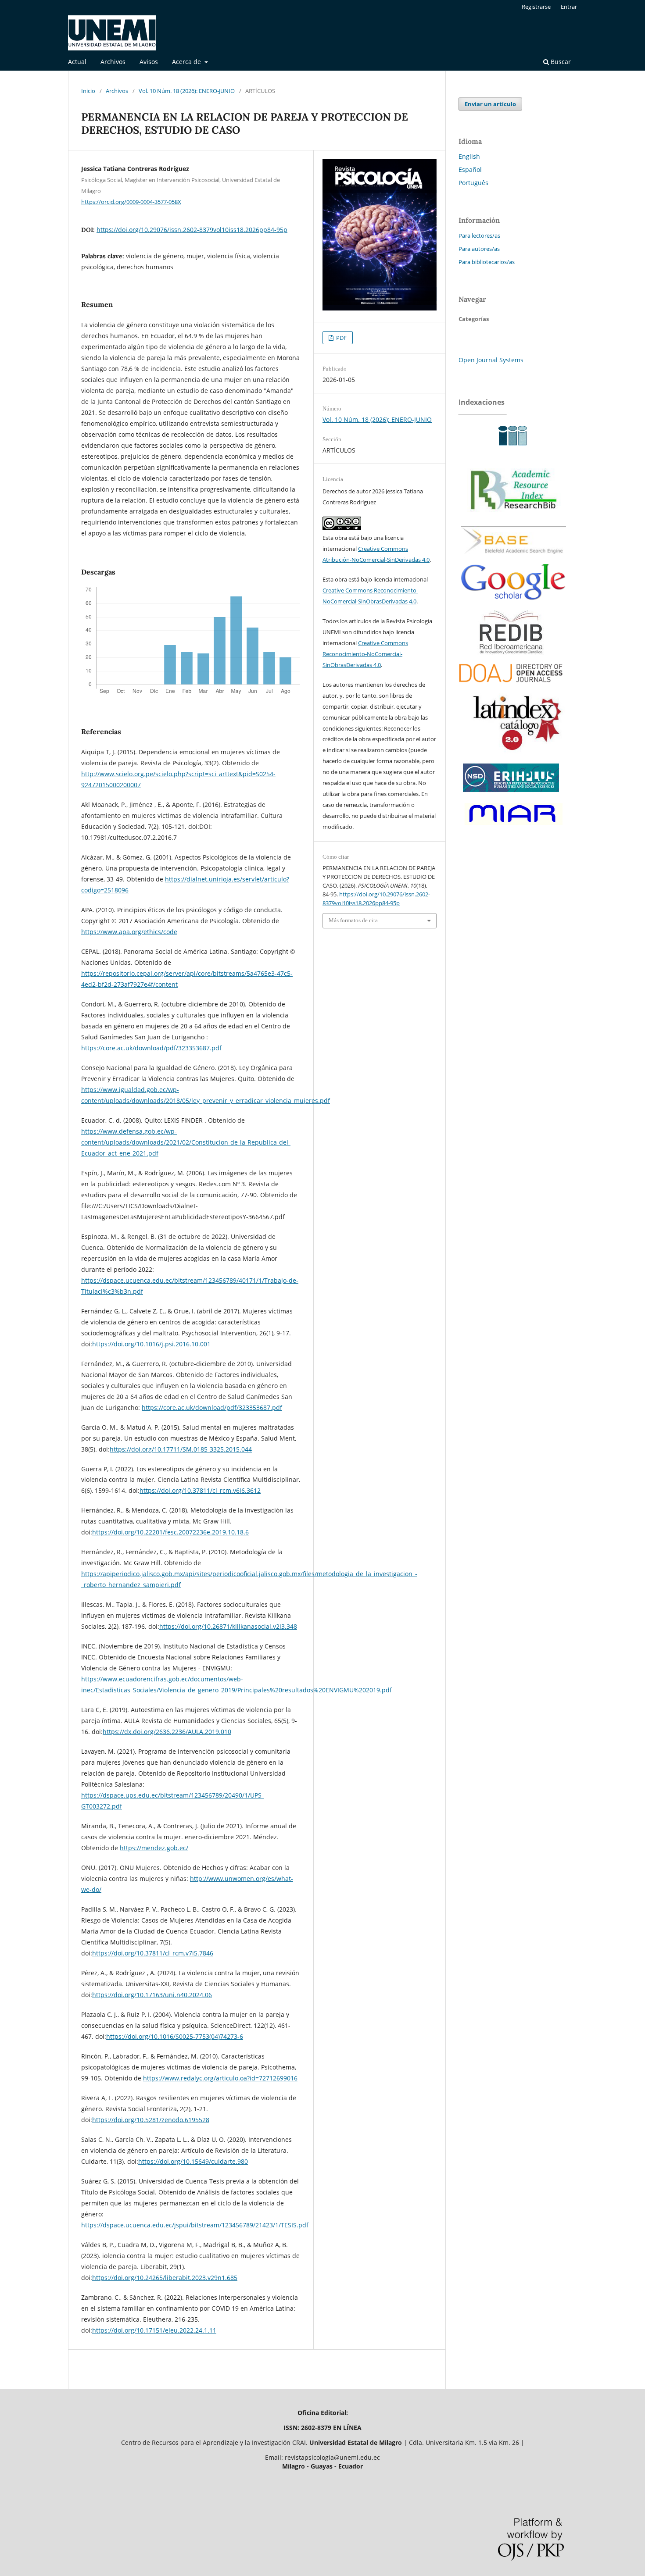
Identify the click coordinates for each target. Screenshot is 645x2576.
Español (470, 169)
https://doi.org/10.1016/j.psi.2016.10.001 (151, 1344)
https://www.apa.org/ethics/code (129, 932)
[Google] (513, 606)
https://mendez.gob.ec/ (154, 1848)
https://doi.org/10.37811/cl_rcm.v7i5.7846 (153, 1953)
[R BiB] (513, 519)
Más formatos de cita (353, 920)
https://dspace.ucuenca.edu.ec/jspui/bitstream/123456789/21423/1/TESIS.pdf (195, 2225)
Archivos (113, 62)
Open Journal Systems (491, 360)
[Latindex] (513, 755)
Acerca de (187, 62)
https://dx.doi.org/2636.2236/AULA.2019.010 (167, 1732)
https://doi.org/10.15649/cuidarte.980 (193, 2161)
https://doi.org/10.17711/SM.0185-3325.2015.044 (181, 1449)
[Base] (513, 557)
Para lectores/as (479, 235)
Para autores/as (479, 249)
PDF (341, 338)
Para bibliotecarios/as (487, 262)
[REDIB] (511, 652)
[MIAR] (512, 827)
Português (473, 183)
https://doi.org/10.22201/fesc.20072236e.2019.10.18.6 (170, 1532)
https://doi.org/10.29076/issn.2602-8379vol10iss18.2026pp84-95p (192, 230)
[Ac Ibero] (511, 449)
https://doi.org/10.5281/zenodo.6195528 (151, 2120)
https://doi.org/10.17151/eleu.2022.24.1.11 (154, 2330)
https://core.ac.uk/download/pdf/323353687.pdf (151, 1048)
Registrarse (536, 7)
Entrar (569, 7)
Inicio (88, 91)
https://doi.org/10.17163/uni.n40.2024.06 (152, 1995)
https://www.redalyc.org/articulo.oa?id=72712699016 (220, 2078)
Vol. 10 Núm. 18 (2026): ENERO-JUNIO (187, 91)
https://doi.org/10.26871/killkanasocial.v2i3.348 (228, 1626)
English (469, 156)
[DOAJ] (511, 686)
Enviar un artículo (490, 104)
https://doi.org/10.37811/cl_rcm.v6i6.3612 (200, 1490)
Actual (77, 62)
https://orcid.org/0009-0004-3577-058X (131, 201)
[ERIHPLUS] (511, 794)
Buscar (560, 62)
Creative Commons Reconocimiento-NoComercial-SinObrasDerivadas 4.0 (365, 654)
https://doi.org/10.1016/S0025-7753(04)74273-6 (175, 2036)
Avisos (149, 62)
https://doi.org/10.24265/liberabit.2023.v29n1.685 (165, 2278)
